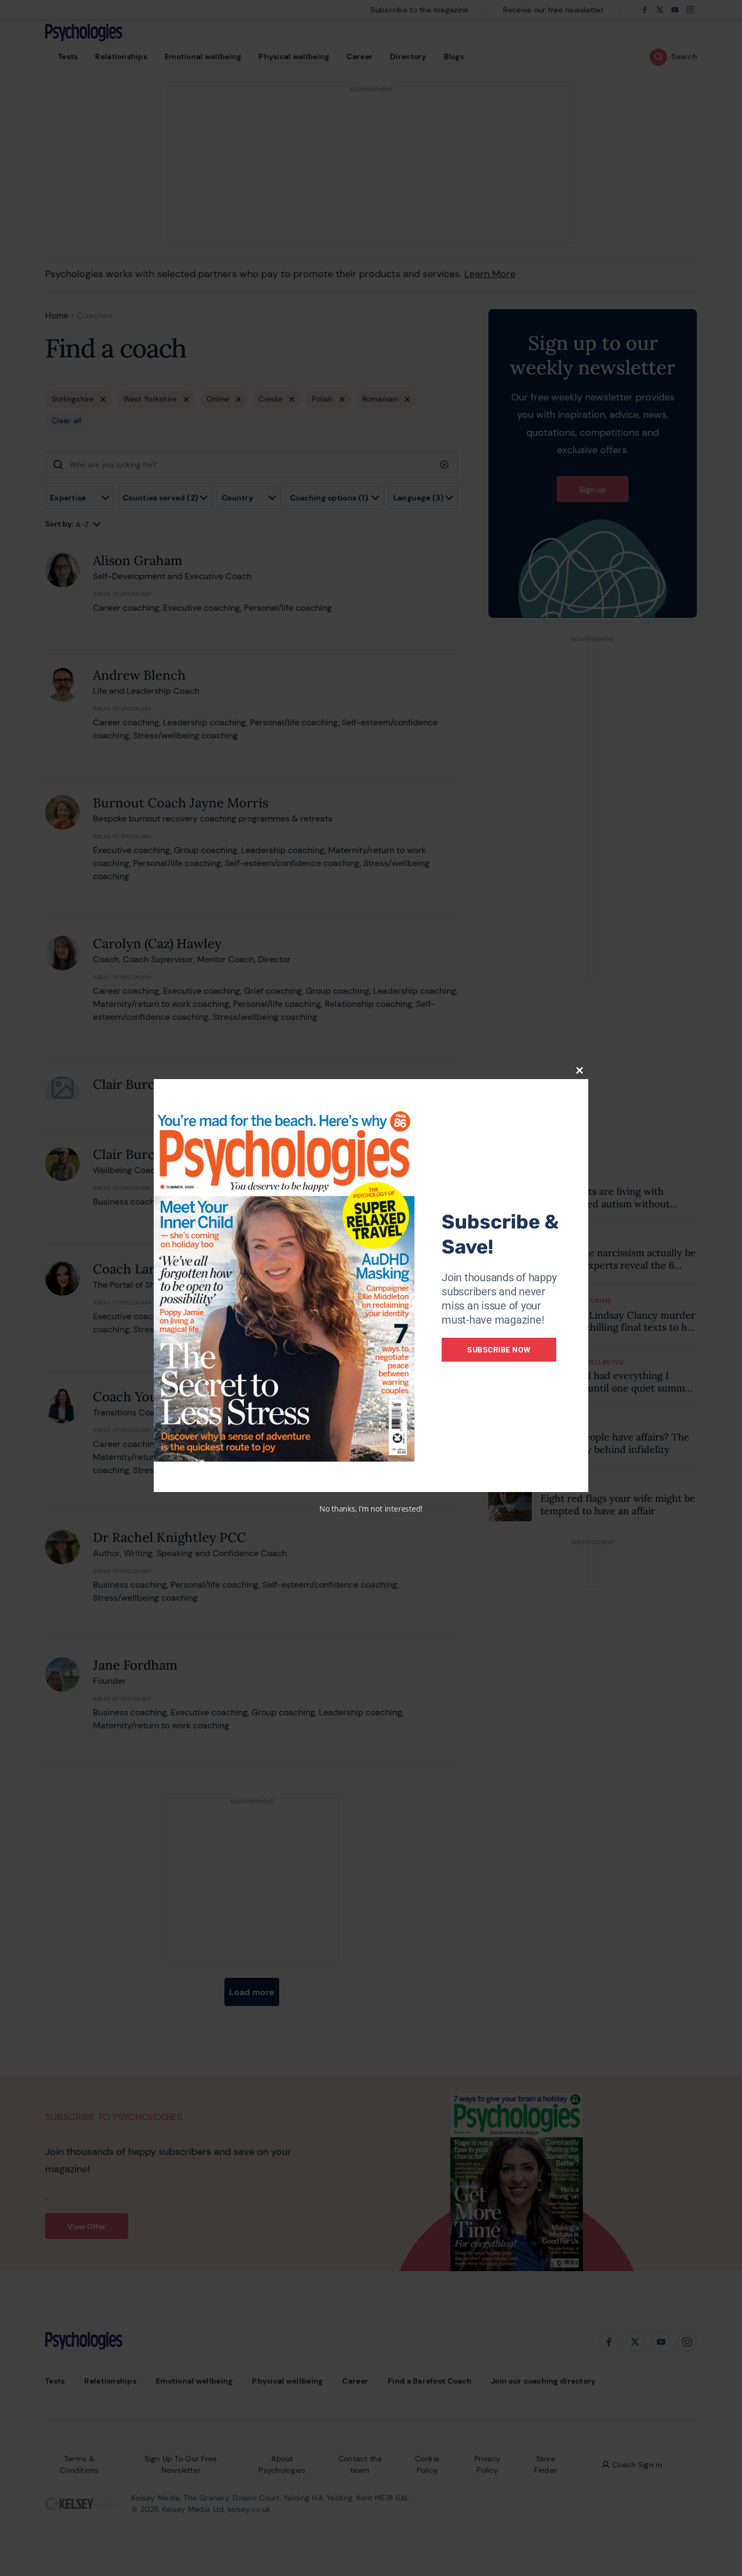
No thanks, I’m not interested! (371, 1509)
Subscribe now (499, 1350)
